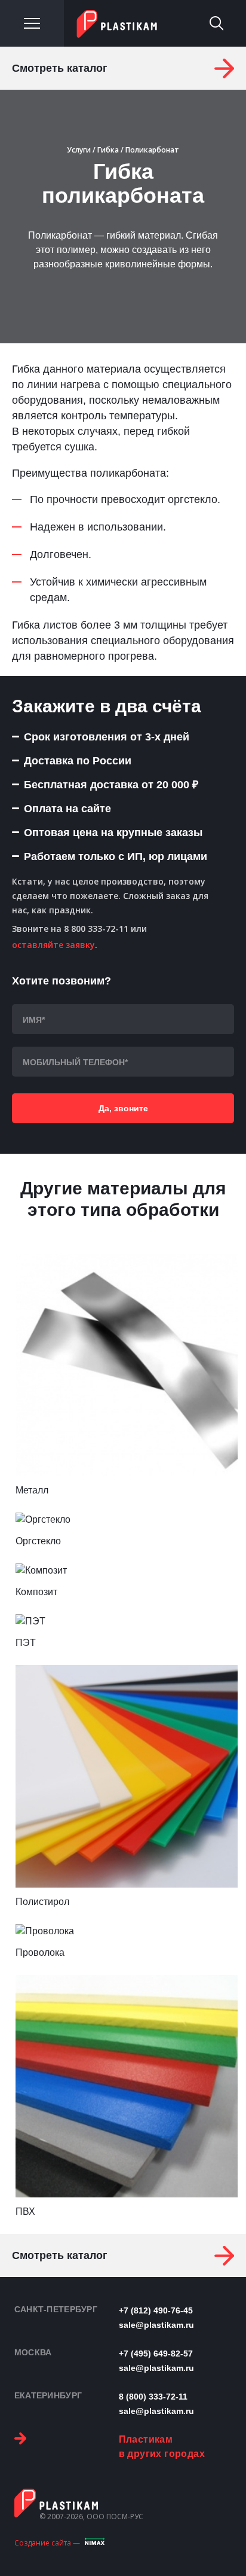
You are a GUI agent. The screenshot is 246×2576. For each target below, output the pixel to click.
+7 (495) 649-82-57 (156, 2354)
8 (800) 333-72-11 (153, 2397)
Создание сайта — (47, 2543)
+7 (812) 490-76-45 (156, 2310)
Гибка (108, 150)
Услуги (79, 150)
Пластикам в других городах (162, 2447)
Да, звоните (123, 1108)
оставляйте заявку (53, 945)
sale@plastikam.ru (156, 2325)
